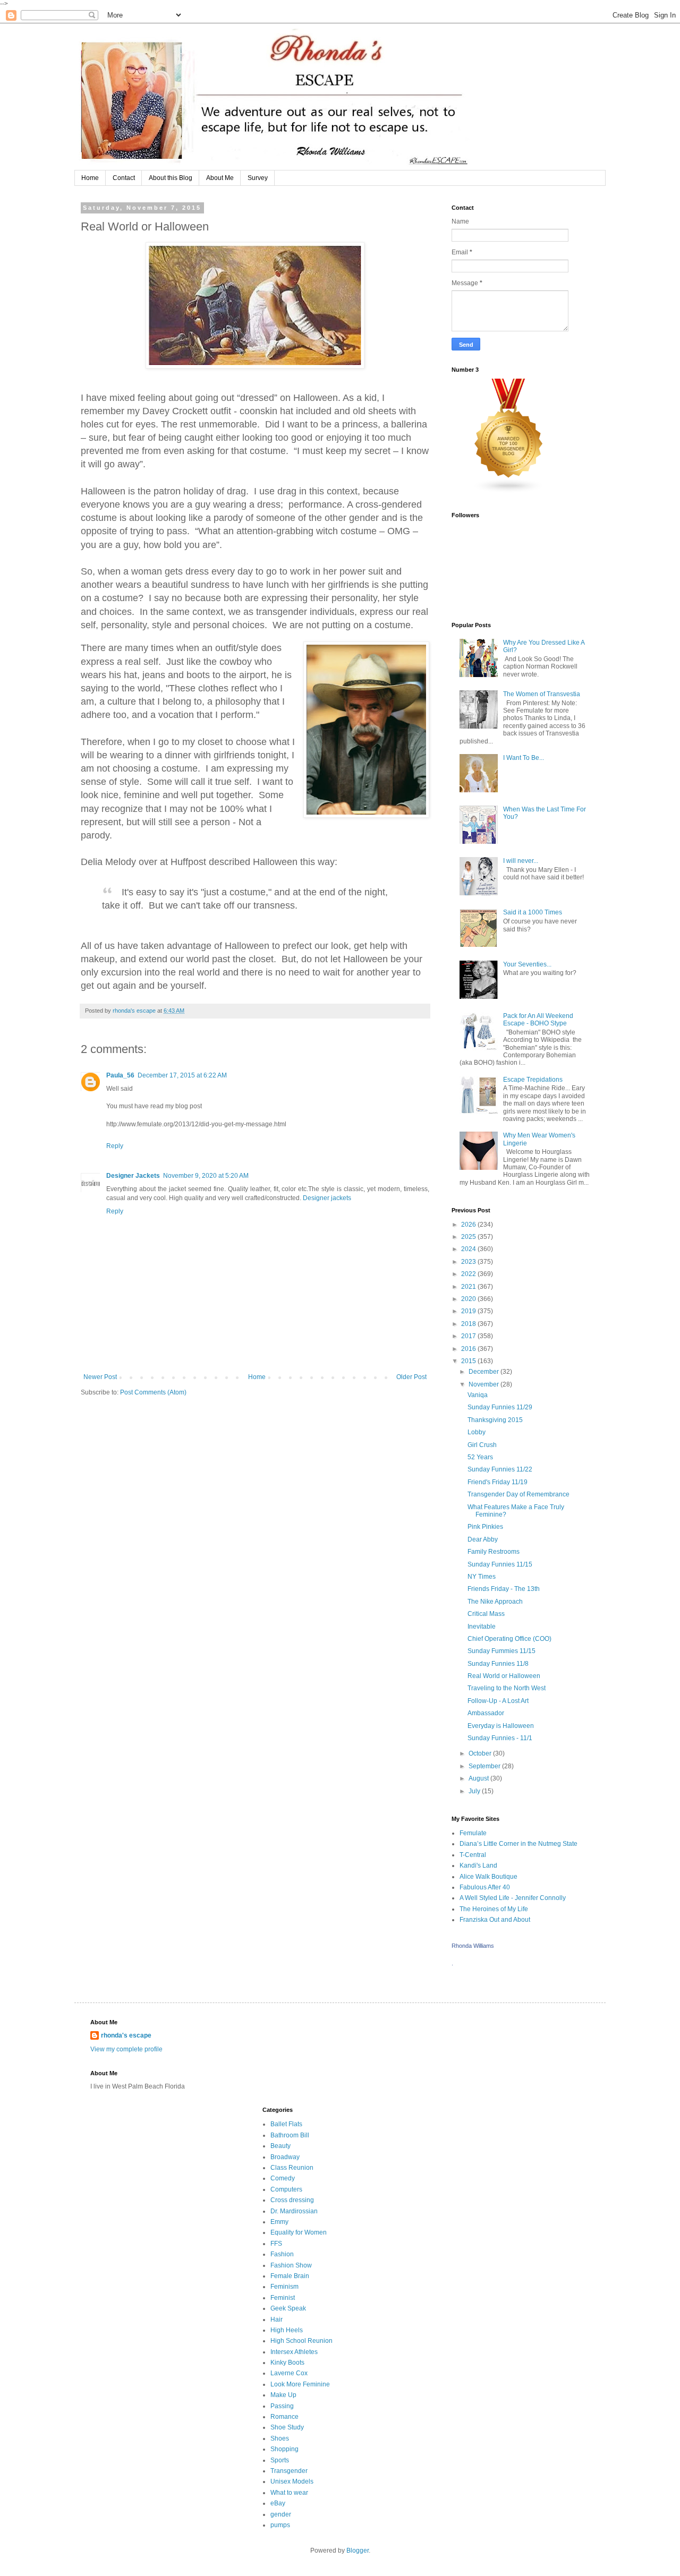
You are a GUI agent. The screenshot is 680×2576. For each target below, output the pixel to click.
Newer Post (100, 1377)
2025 (469, 1237)
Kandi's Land (478, 1865)
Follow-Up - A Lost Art (498, 1701)
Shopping (284, 2449)
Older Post (411, 1377)
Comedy (283, 2178)
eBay (278, 2503)
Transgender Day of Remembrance (518, 1494)
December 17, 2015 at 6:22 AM (182, 1075)
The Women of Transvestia (542, 694)
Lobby (477, 1432)
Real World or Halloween (504, 1676)
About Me (220, 178)
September (485, 1766)
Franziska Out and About (495, 1920)
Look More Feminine (300, 2384)
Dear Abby (483, 1539)
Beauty (280, 2146)
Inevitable (482, 1627)
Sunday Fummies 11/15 (501, 1651)
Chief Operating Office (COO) (509, 1639)
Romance (284, 2417)
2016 (469, 1349)
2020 (469, 1299)
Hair (277, 2320)
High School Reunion (301, 2341)
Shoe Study (287, 2427)
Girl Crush (482, 1445)
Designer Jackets (133, 1176)
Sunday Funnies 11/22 (500, 1469)
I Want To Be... (524, 758)
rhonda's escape (126, 2035)
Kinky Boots (287, 2363)
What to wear (289, 2493)
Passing (282, 2406)
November (484, 1384)
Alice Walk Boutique (488, 1877)
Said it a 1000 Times (533, 912)
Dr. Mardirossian (294, 2211)
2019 (469, 1311)
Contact (124, 178)
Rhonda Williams (473, 1946)
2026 (469, 1225)
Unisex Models (292, 2481)
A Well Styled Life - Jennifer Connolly (513, 1898)
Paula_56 (120, 1075)
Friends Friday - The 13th (504, 1589)
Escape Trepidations (533, 1080)
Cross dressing (292, 2200)
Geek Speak (288, 2308)
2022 (469, 1274)
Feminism (284, 2287)
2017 (469, 1336)
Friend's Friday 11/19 (498, 1482)
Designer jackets (326, 1198)
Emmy (279, 2222)
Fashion (282, 2254)
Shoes (280, 2438)
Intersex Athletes (294, 2352)
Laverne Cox (289, 2373)
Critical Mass (486, 1614)
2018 (469, 1324)
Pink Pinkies (485, 1527)
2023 (469, 1262)
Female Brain (290, 2276)
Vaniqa (478, 1395)
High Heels (287, 2330)
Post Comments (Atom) (153, 1392)
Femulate (473, 1833)
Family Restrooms (494, 1552)
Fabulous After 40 (485, 1887)
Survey (258, 178)
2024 (469, 1249)
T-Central (473, 1855)
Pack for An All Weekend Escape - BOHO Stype (538, 1020)
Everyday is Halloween (501, 1726)
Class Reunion (292, 2168)
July (475, 1791)
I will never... (521, 861)
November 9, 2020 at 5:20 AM (206, 1176)
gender (281, 2514)
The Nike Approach (495, 1602)
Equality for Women (299, 2232)
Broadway (285, 2157)
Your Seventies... (527, 964)
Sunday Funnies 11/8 (498, 1664)
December (484, 1372)
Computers (286, 2189)
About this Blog (171, 178)
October (481, 1753)
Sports (280, 2460)
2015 (469, 1361)
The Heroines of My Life (494, 1909)
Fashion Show (291, 2265)
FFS (276, 2244)
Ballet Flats (286, 2124)
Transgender (289, 2471)
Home (90, 178)
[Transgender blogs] (509, 491)
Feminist (283, 2298)
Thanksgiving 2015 (495, 1420)
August (479, 1778)
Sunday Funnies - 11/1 (500, 1738)
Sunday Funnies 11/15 (500, 1564)
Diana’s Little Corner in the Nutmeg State (518, 1844)
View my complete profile (126, 2049)
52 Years (480, 1457)
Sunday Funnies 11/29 (500, 1407)
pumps (280, 2525)
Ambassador (486, 1713)
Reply (115, 1146)
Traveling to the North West (507, 1688)
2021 (469, 1287)
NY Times (482, 1577)
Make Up (283, 2395)
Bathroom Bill (290, 2135)
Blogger (358, 2551)
